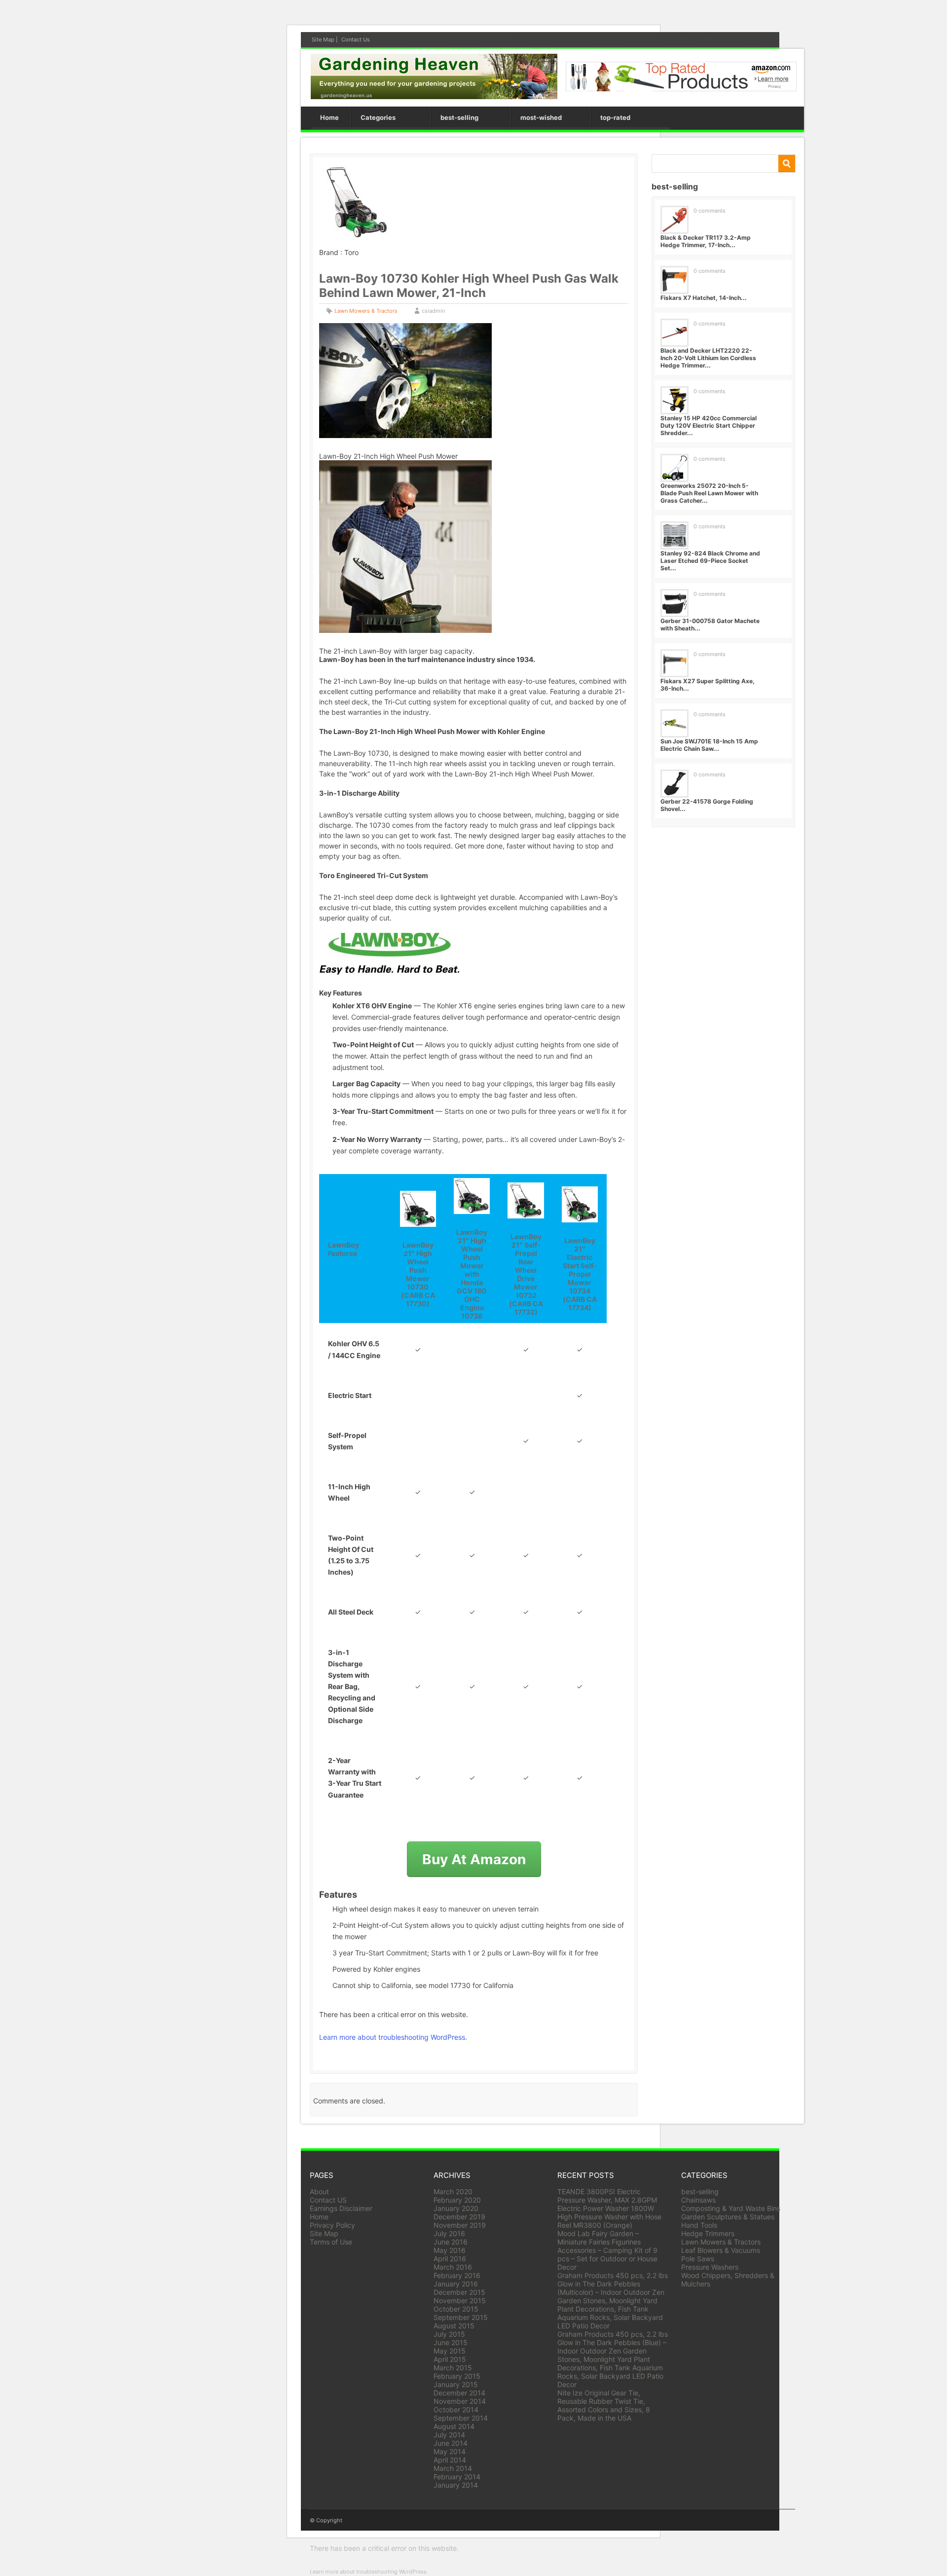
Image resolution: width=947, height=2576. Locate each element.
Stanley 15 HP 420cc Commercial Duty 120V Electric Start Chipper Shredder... (709, 425)
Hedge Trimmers (708, 2233)
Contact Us (356, 39)
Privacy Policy (332, 2225)
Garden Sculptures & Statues (728, 2217)
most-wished (541, 117)
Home (329, 117)
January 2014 (456, 2485)
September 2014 (461, 2418)
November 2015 (460, 2300)
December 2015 (459, 2292)
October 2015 (456, 2309)
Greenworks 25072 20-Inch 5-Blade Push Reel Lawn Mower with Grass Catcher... (709, 493)
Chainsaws (698, 2200)
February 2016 (457, 2275)
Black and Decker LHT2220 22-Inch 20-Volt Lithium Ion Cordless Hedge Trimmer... (708, 358)
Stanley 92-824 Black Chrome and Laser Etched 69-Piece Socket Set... (710, 561)
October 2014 (456, 2410)
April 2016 (450, 2259)
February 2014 (457, 2477)
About (319, 2191)
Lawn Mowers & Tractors (366, 311)
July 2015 (449, 2334)
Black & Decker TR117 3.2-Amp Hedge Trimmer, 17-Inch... (706, 241)
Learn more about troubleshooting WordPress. (393, 2037)
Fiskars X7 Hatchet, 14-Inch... (704, 298)
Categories (378, 117)
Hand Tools (699, 2225)
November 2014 (460, 2401)
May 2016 (450, 2250)
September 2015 (461, 2317)
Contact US (328, 2200)
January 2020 (456, 2208)
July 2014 (449, 2435)
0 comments (710, 211)
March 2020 (453, 2191)
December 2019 (459, 2217)
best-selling (459, 117)
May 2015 (450, 2351)
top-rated (615, 117)
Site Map (323, 39)
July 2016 (449, 2233)
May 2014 (450, 2451)
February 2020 (457, 2200)
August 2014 (454, 2426)
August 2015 (454, 2326)
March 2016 (453, 2267)
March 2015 (453, 2368)
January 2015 (456, 2384)
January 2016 (456, 2284)
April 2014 (450, 2460)
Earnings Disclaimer (341, 2208)
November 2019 (460, 2225)
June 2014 (451, 2443)
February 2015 (457, 2376)
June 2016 (451, 2242)
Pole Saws (698, 2259)
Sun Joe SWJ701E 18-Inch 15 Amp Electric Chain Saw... (709, 745)
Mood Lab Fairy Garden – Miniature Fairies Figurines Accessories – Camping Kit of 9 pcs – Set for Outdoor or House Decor (607, 2250)
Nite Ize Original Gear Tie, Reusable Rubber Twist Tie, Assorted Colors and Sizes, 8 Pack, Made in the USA (604, 2405)
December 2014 (459, 2393)
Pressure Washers (710, 2267)
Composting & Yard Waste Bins (731, 2208)
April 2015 (450, 2359)
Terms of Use (331, 2242)
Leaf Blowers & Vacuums (721, 2250)
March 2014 (453, 2468)
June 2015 (451, 2342)
